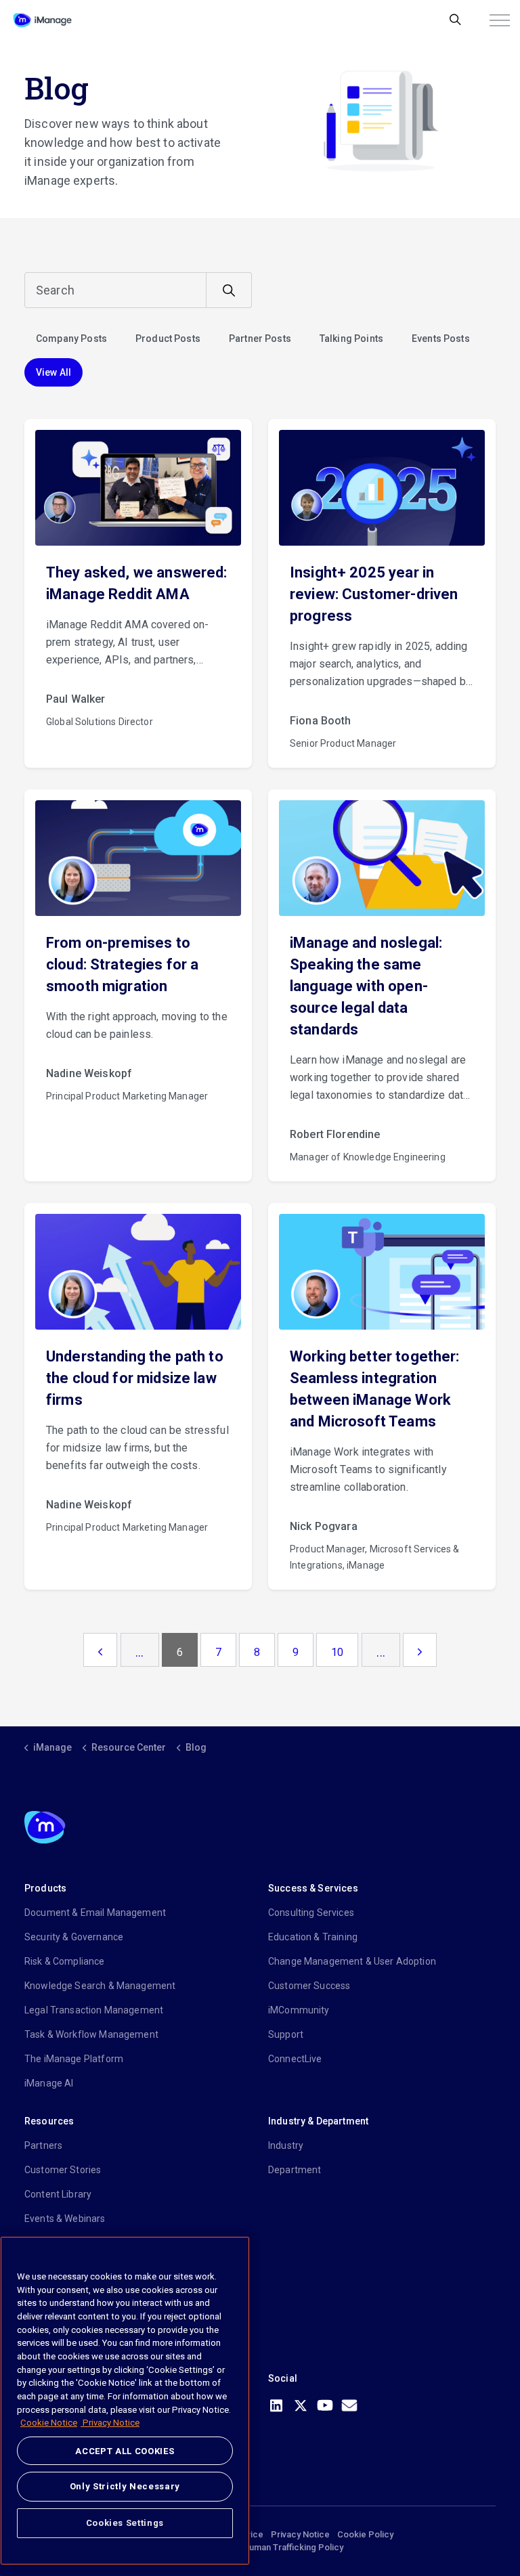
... (139, 1652)
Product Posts (168, 339)
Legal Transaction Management (94, 2010)
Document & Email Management (95, 1913)
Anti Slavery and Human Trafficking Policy (260, 2547)
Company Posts (71, 339)
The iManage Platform (74, 2059)
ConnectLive (295, 2059)
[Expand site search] (455, 20)
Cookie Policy (365, 2534)
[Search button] (229, 290)
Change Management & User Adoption (352, 1961)
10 (337, 1652)
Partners (43, 2145)
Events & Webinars (65, 2219)
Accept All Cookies (125, 2451)
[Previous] (100, 1650)
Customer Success (309, 1986)
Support (286, 2034)
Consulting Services (311, 1913)
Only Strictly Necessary (125, 2486)
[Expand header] (500, 20)
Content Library (58, 2194)
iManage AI (49, 2083)
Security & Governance (74, 1937)
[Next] (420, 1650)
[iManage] (42, 20)
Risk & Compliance (65, 1961)
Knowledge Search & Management (100, 1986)
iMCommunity (299, 2010)
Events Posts (441, 339)
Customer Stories (63, 2170)
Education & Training (313, 1937)
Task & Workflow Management (91, 2034)
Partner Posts (260, 339)
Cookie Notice (49, 2423)
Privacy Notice (300, 2534)
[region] (125, 2401)
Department (295, 2170)
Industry (286, 2145)
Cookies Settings (125, 2523)
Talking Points (351, 339)
